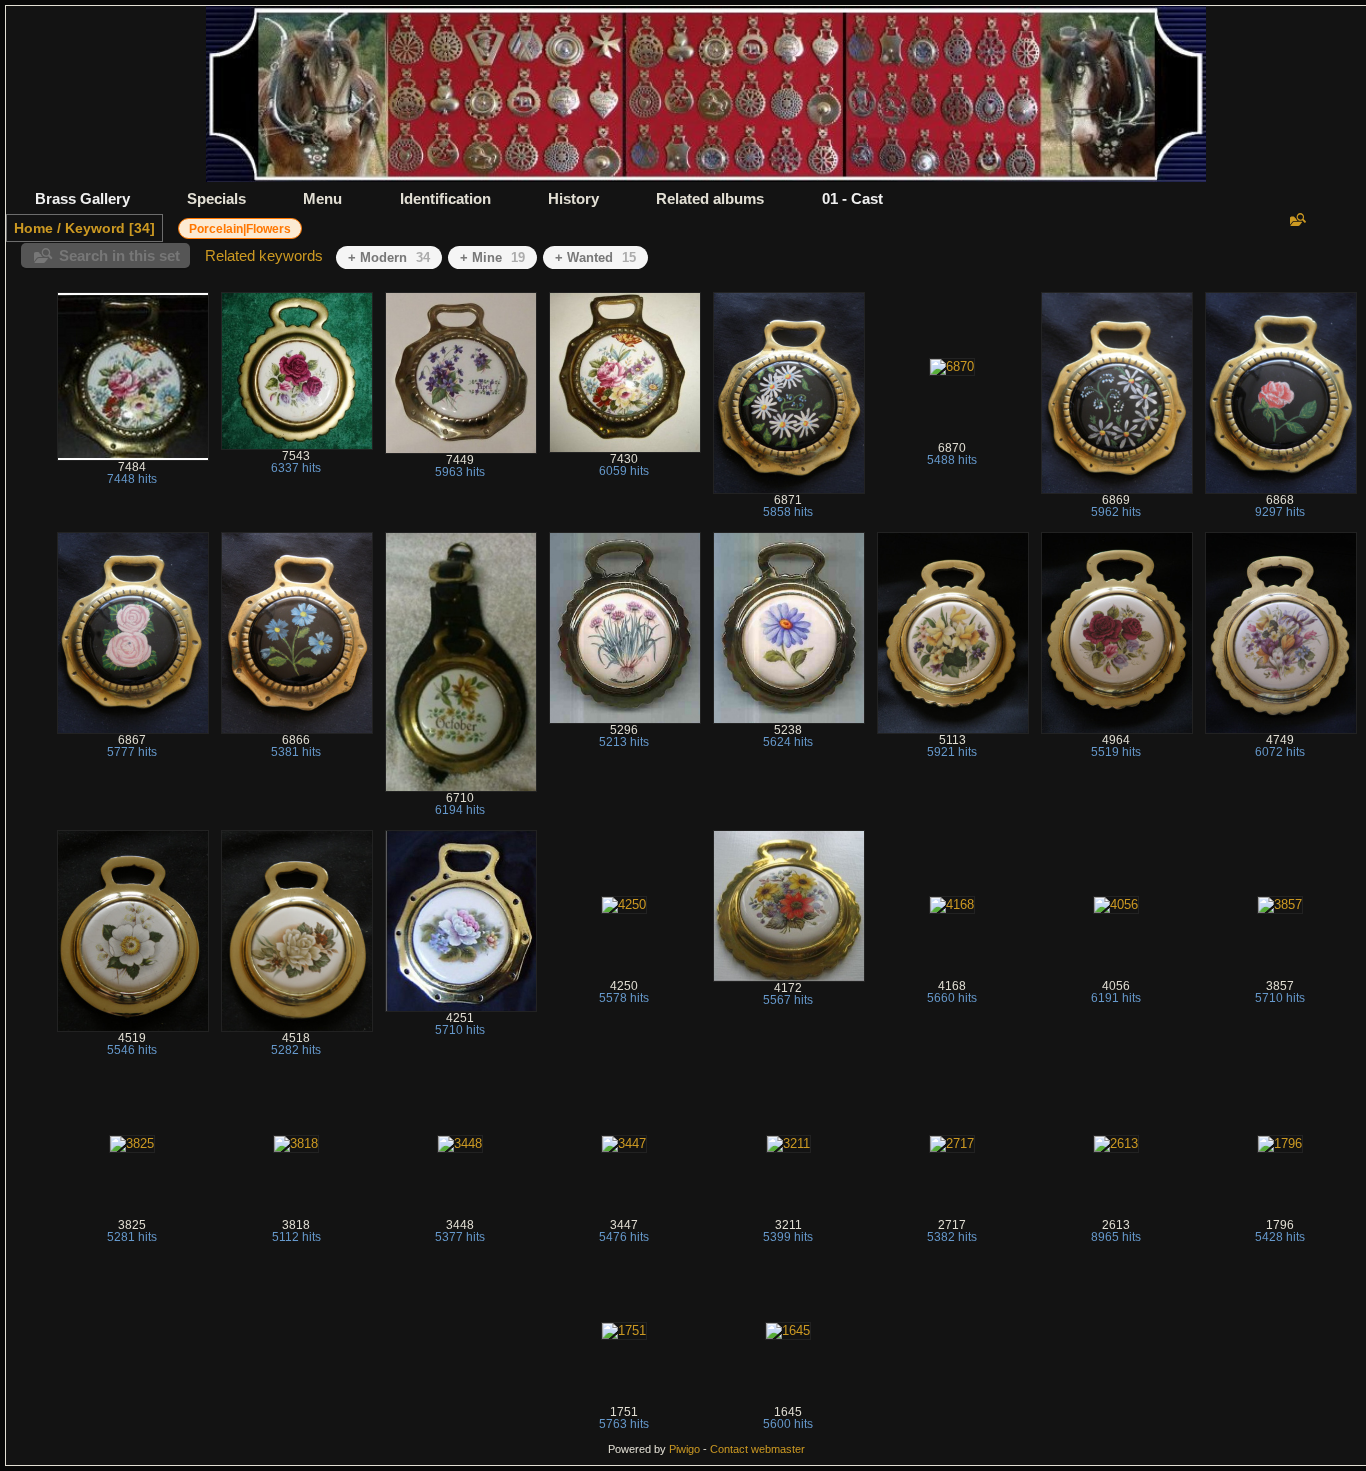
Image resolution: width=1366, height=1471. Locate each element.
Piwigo (684, 1449)
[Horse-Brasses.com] (706, 177)
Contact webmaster (757, 1449)
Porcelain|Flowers (240, 229)
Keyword (95, 228)
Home (33, 228)
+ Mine (492, 257)
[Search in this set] (1296, 219)
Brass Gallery (82, 198)
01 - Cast (852, 198)
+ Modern (389, 257)
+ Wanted (595, 257)
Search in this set (119, 255)
